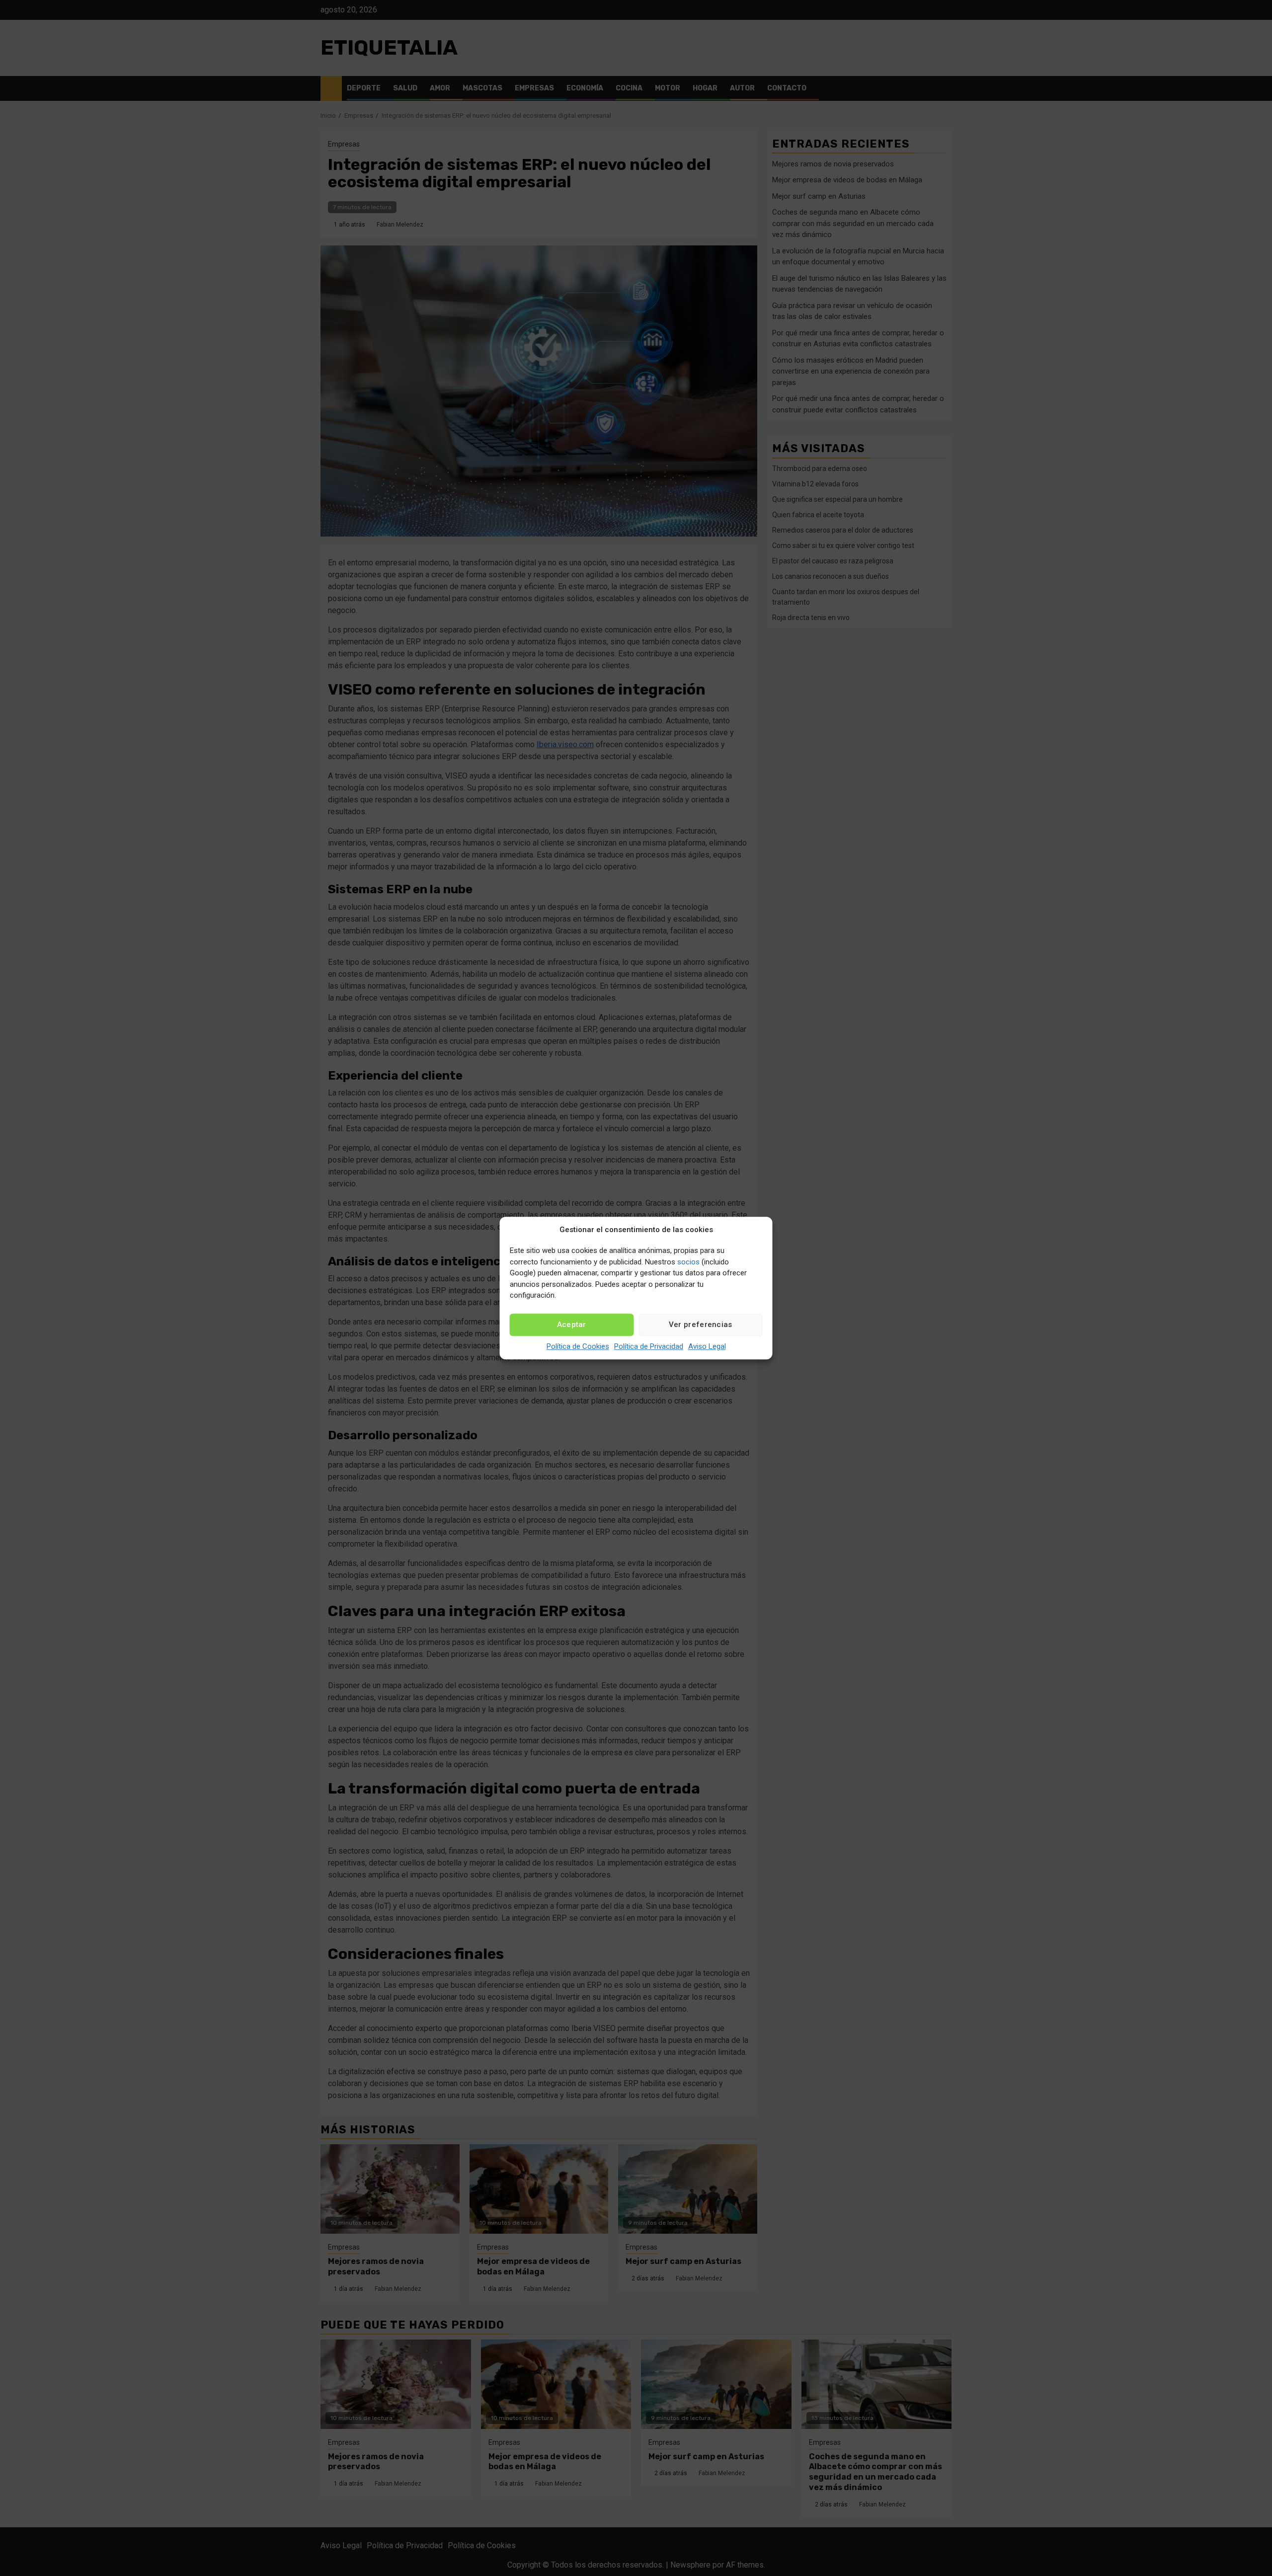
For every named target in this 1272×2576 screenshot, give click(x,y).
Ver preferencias (701, 1325)
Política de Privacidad (649, 1346)
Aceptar (572, 1325)
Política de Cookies (578, 1346)
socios (688, 1262)
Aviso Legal (707, 1346)
